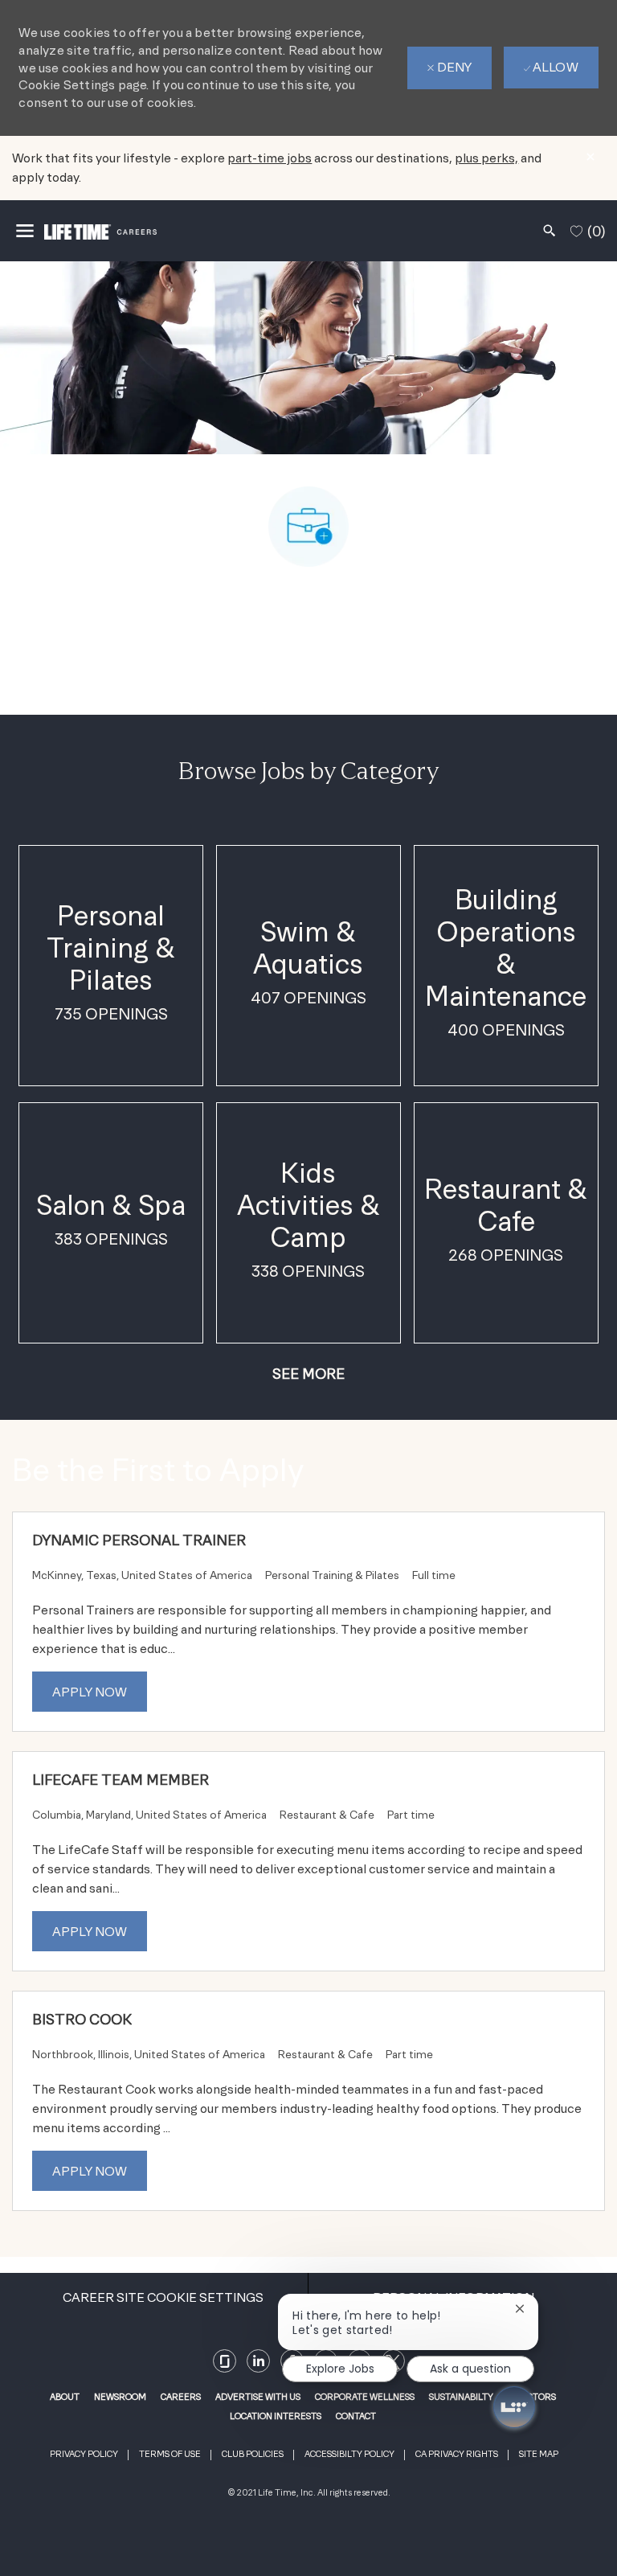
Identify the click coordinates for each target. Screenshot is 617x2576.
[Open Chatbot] (514, 2407)
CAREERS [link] (181, 2397)
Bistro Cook (82, 2019)
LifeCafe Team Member (121, 1780)
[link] (225, 2361)
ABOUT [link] (65, 2397)
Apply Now (90, 1692)
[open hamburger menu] (25, 231)
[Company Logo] (100, 230)
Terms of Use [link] (170, 2454)
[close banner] (590, 157)
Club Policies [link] (253, 2454)
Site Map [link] (539, 2454)
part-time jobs (270, 158)
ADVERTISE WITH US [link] (258, 2397)
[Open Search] (550, 231)
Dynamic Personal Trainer (139, 1540)
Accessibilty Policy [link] (349, 2454)
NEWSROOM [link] (120, 2397)
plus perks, (486, 158)
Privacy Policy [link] (84, 2454)
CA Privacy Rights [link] (457, 2454)
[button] (308, 1374)
